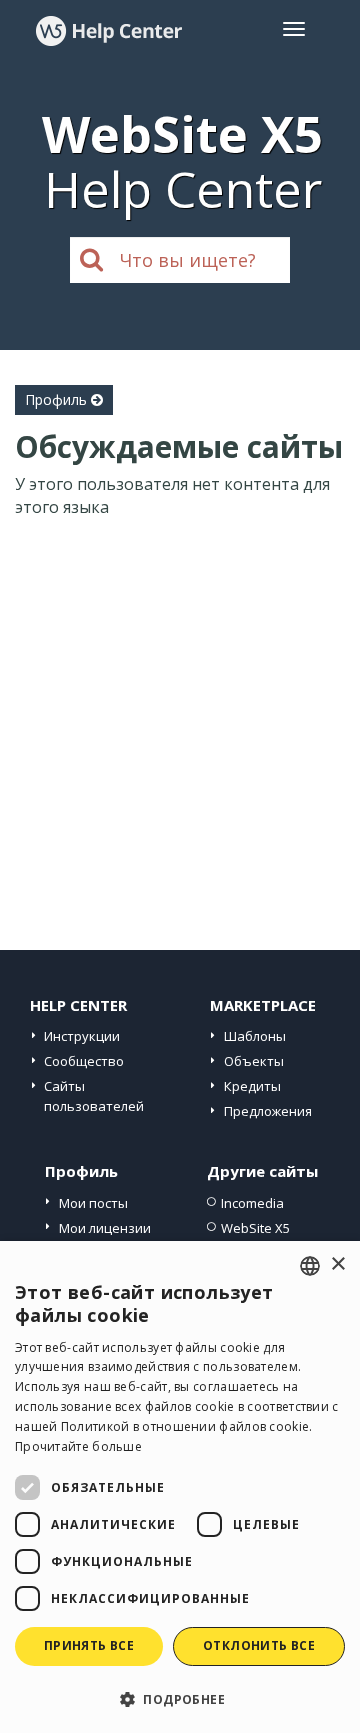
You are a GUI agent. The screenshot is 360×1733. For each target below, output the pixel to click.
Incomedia (252, 1203)
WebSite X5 (255, 1228)
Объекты (254, 1061)
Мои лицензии (105, 1228)
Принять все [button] (89, 1645)
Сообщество (84, 1061)
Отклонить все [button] (259, 1645)
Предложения (268, 1111)
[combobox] (310, 1266)
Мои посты (93, 1203)
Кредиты (252, 1086)
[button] (180, 1698)
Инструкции (82, 1036)
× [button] (337, 1264)
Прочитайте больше (78, 1446)
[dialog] (180, 1487)
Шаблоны (255, 1036)
